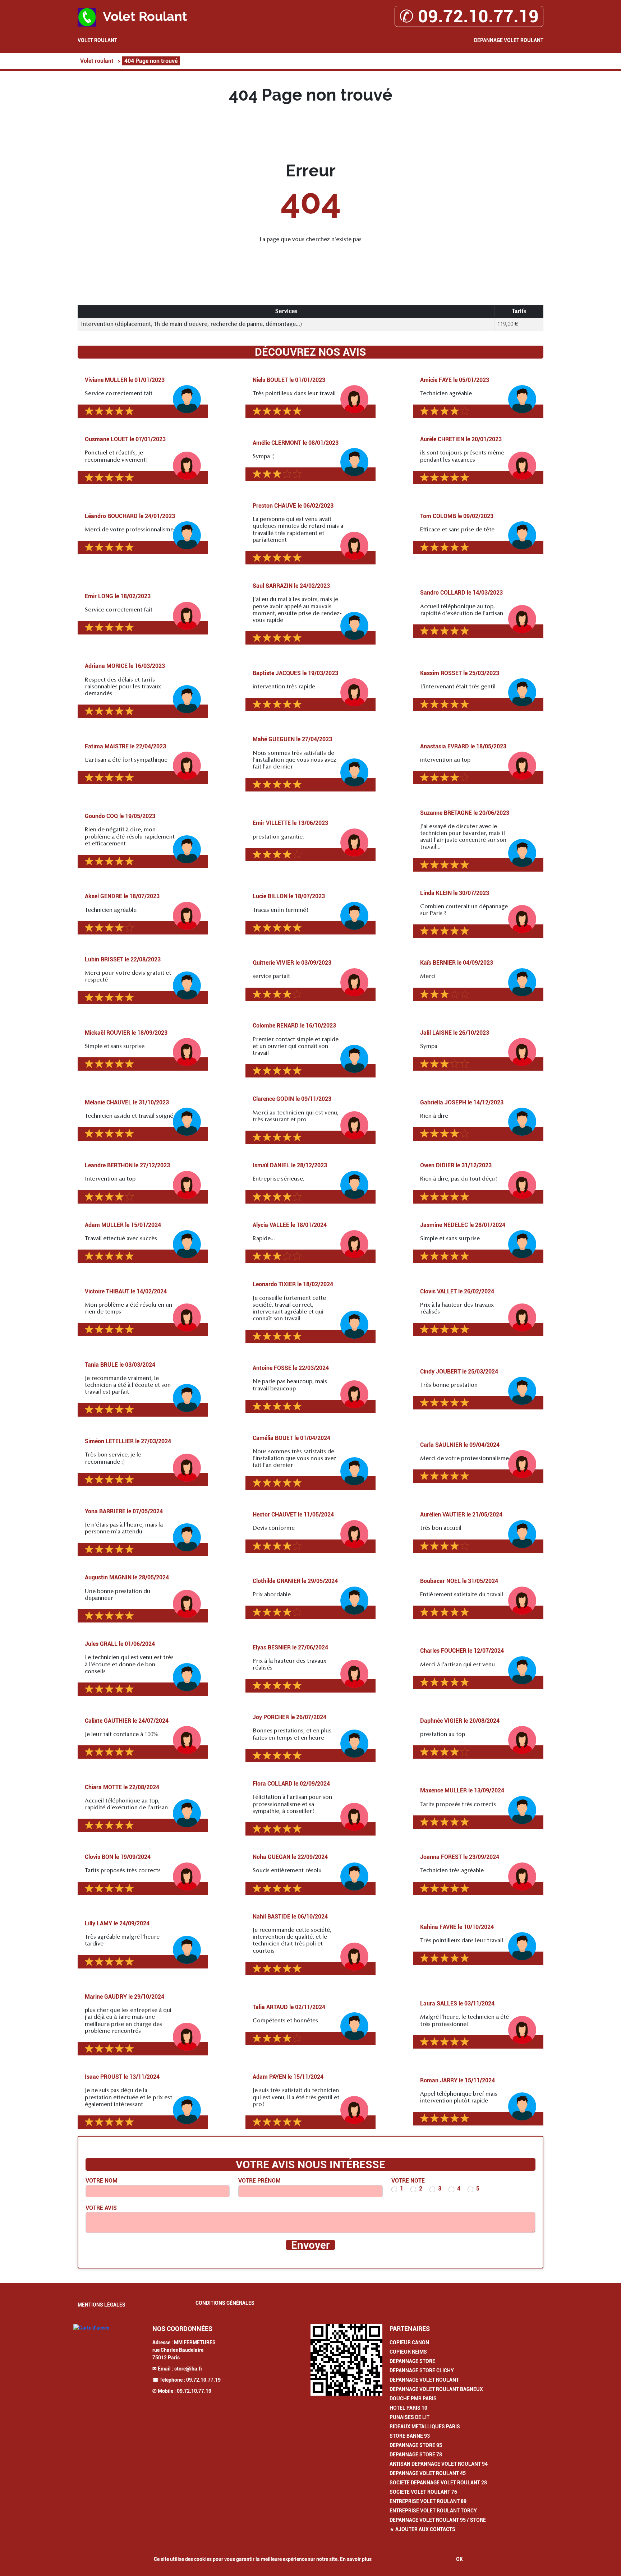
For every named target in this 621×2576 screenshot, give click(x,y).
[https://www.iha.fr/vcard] (346, 2360)
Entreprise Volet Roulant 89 (428, 2501)
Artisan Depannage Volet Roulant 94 (439, 2464)
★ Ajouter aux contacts (422, 2529)
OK (459, 2559)
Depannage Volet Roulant (509, 40)
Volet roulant (97, 40)
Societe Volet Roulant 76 (423, 2492)
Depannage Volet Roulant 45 (428, 2473)
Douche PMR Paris (413, 2399)
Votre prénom (259, 2181)
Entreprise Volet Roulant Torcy (433, 2511)
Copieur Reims (408, 2352)
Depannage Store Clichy (422, 2370)
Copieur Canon (409, 2342)
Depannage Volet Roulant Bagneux (436, 2389)
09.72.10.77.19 (203, 2380)
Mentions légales (102, 2305)
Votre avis (101, 2208)
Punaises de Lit (410, 2417)
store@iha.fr (188, 2369)
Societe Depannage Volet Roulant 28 (438, 2483)
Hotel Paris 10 (408, 2408)
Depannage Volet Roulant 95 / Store (438, 2520)
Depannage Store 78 (416, 2455)
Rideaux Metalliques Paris (425, 2427)
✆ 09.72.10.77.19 (469, 16)
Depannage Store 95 (416, 2445)
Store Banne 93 (410, 2436)
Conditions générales (225, 2303)
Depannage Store (412, 2361)
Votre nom (102, 2181)
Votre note (408, 2181)
